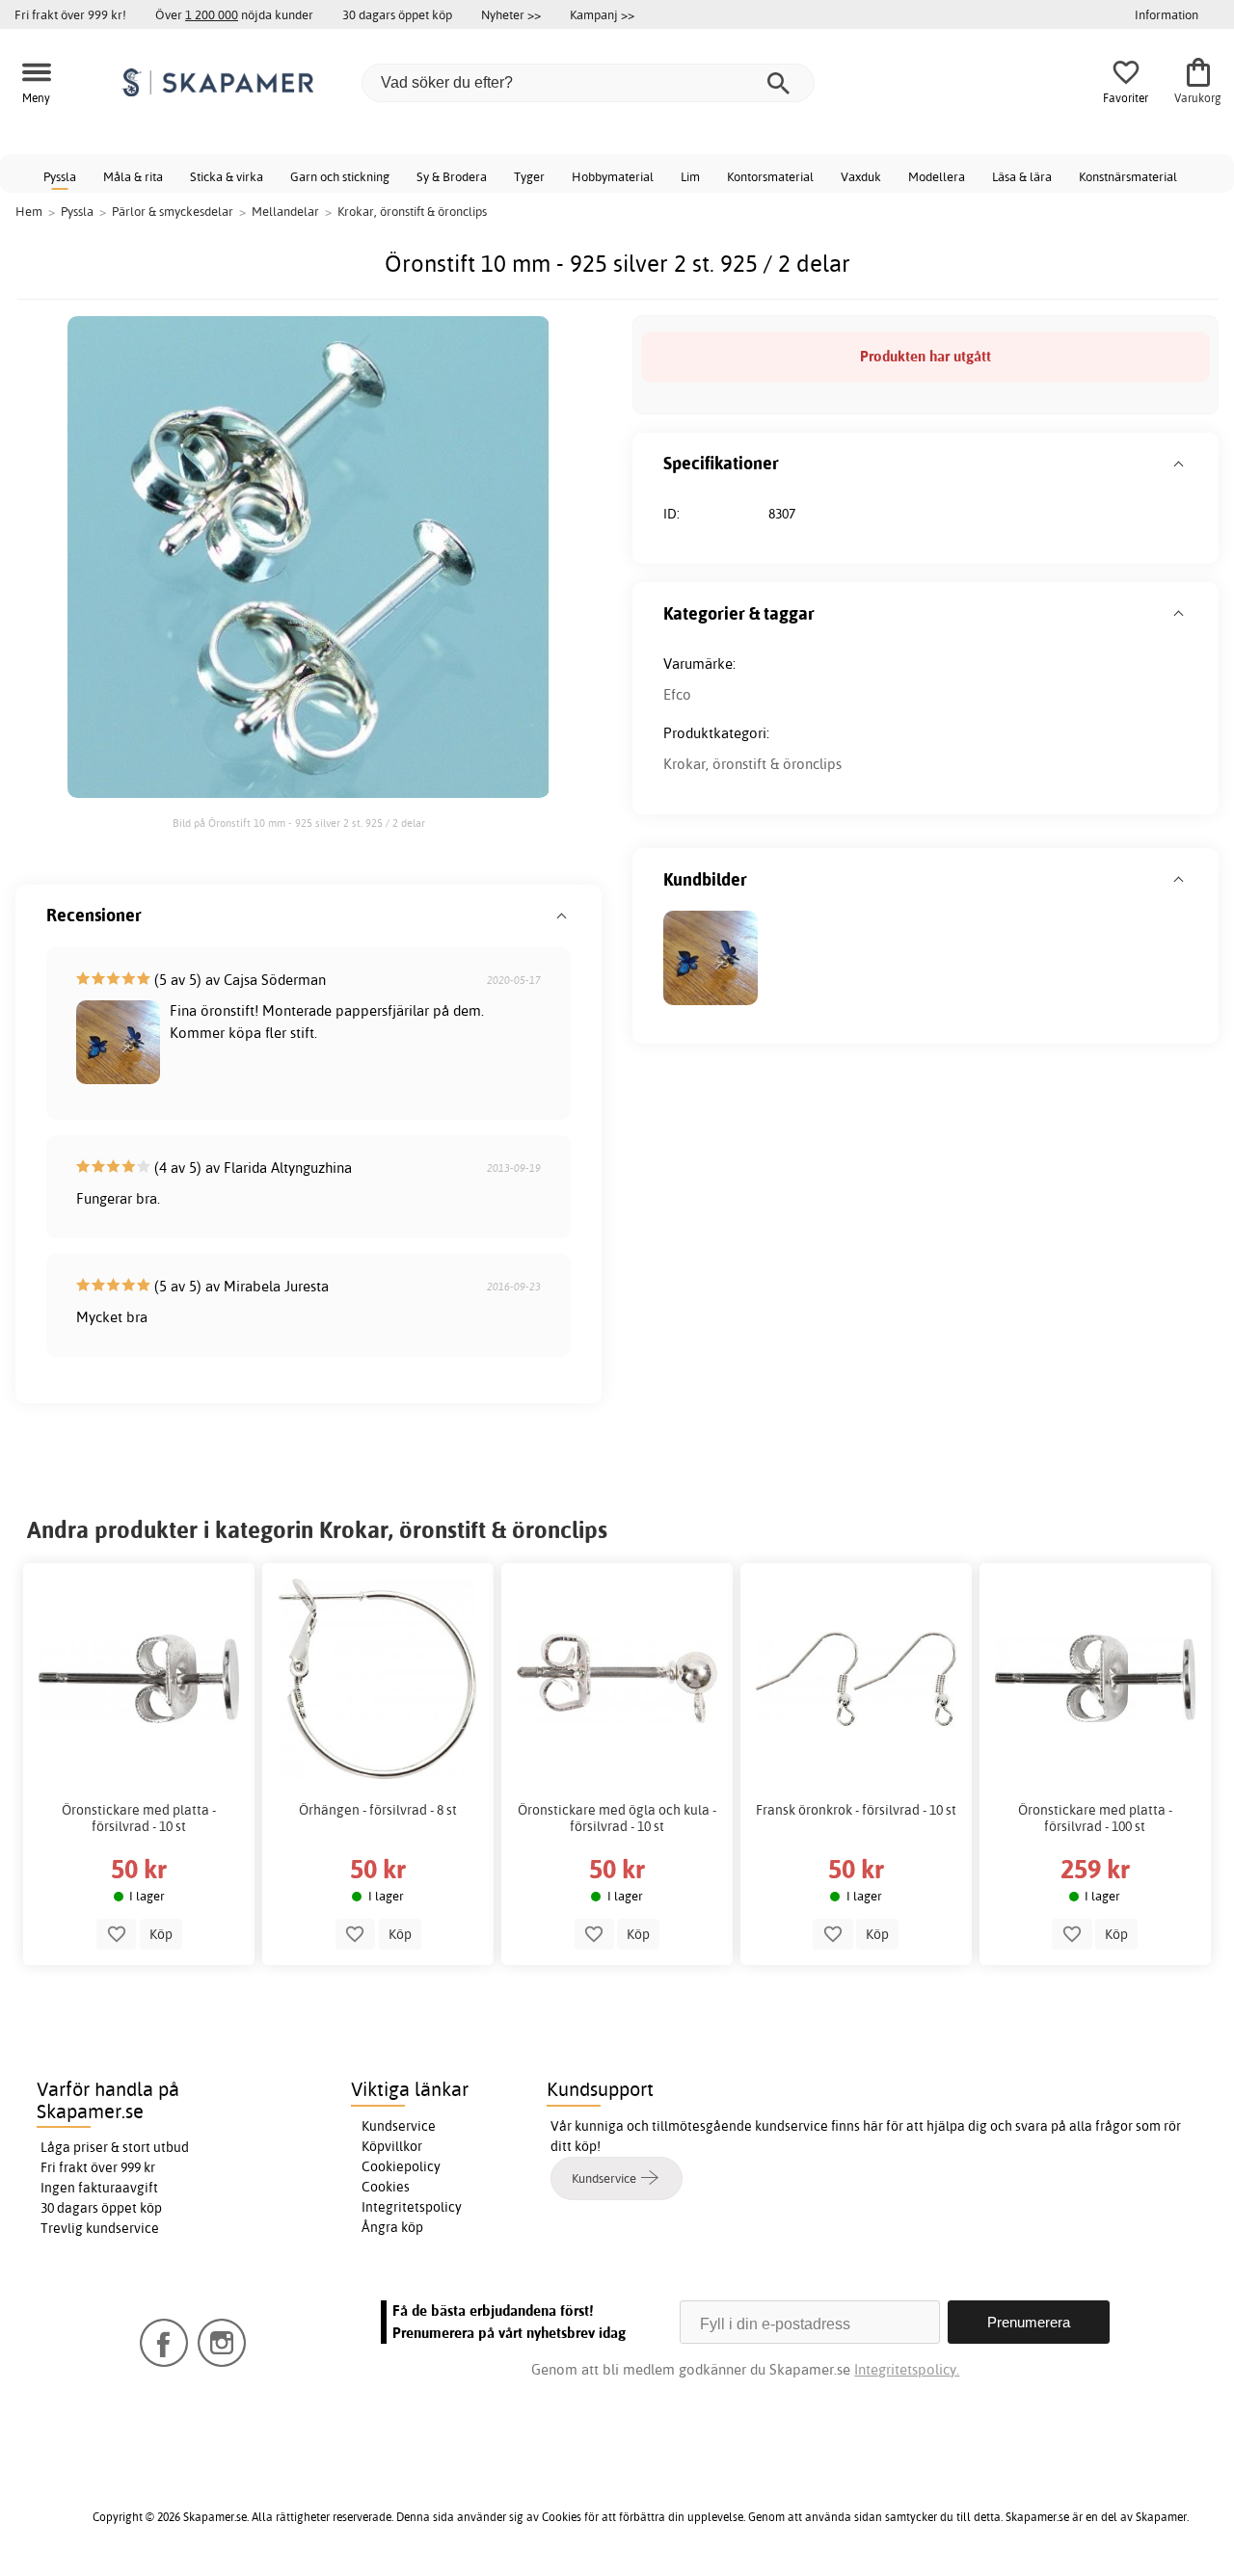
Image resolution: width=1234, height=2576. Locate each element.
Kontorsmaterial (770, 176)
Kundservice (399, 2126)
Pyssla (60, 176)
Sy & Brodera (452, 176)
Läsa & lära (1022, 176)
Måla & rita (133, 176)
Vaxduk (861, 176)
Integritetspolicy (412, 2207)
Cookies (386, 2187)
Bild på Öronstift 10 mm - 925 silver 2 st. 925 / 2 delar (299, 823)
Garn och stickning (340, 176)
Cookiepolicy (401, 2166)
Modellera (937, 176)
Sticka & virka (227, 176)
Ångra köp (392, 2227)
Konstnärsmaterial (1128, 176)
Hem (29, 211)
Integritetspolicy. (907, 2369)
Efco (677, 694)
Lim (690, 176)
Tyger (529, 176)
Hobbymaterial (613, 176)
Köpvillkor (392, 2146)
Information (1167, 14)
